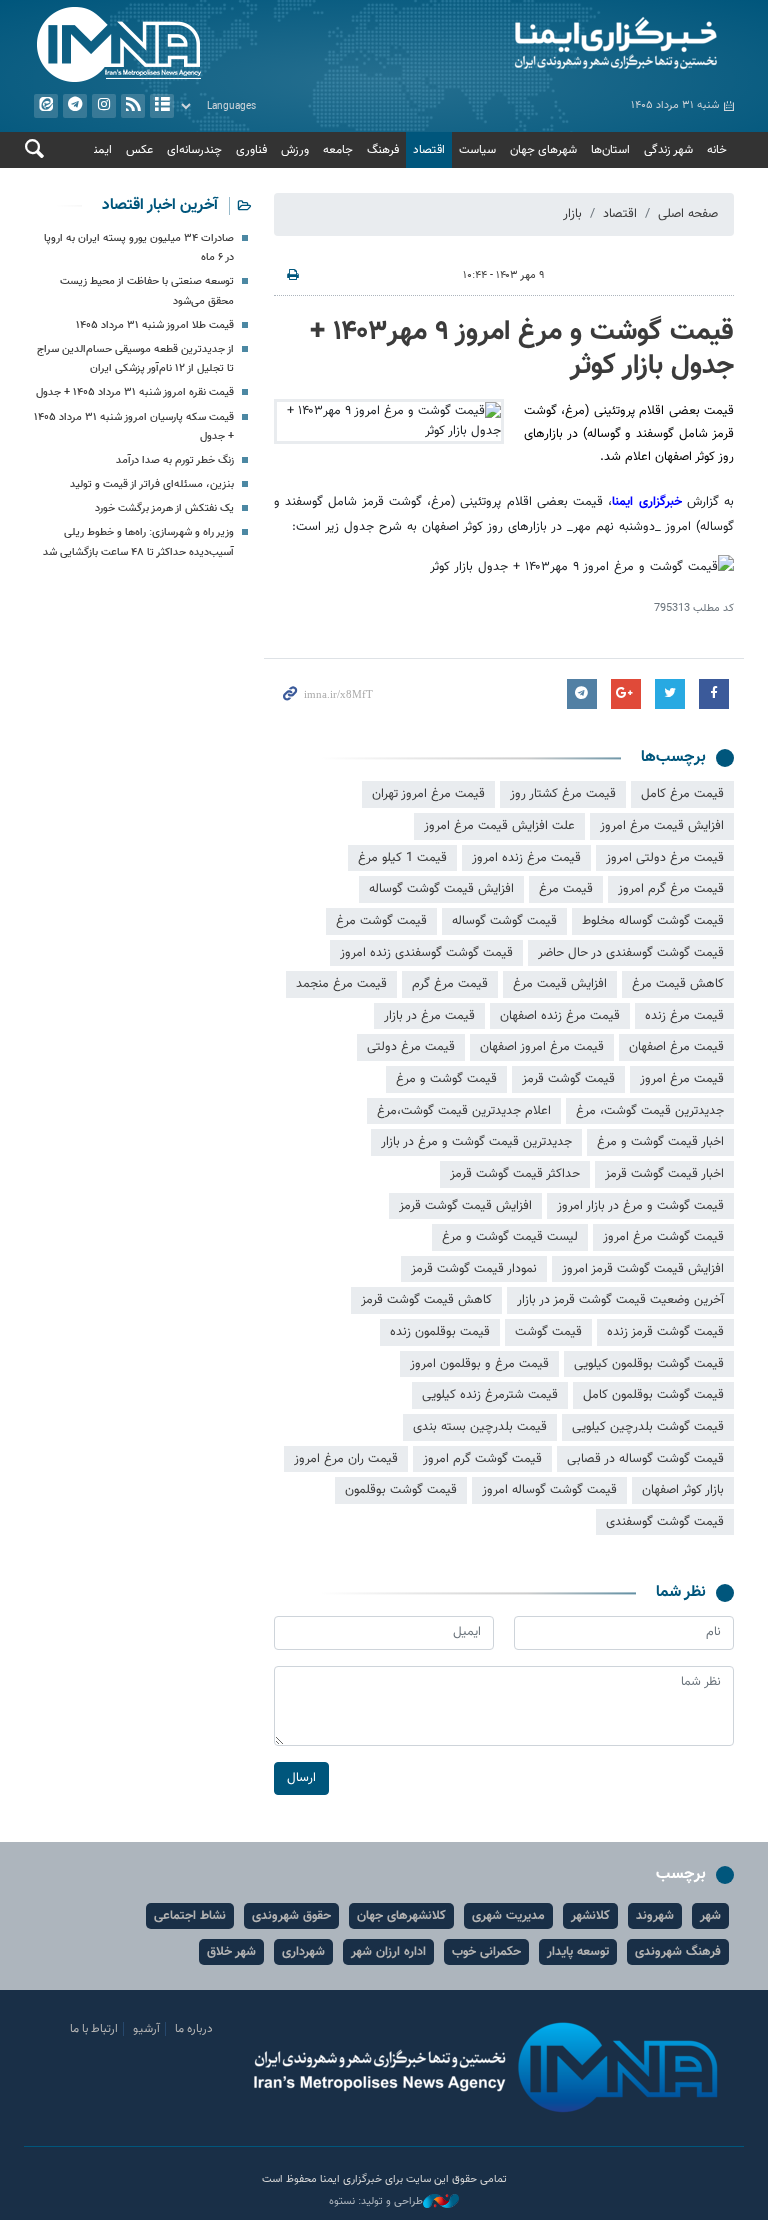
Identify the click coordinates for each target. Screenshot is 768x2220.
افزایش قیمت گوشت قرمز (465, 1206)
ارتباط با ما (94, 2029)
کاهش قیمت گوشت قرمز (426, 1300)
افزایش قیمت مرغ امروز (662, 826)
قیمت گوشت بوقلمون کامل (653, 1395)
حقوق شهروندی (291, 1916)
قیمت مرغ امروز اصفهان (542, 1047)
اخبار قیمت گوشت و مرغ (660, 1142)
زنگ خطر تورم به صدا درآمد (175, 460)
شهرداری (303, 1952)
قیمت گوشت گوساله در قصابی (645, 1459)
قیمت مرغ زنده (684, 1016)
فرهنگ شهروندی (678, 1952)
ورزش (295, 150)
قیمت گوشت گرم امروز (482, 1459)
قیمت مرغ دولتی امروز (665, 858)
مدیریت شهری (508, 1916)
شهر (710, 1916)
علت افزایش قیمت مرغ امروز (499, 826)
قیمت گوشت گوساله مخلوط (653, 921)
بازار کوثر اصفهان (683, 1490)
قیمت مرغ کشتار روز (563, 794)
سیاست (477, 150)
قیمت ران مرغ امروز (346, 1459)
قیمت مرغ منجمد (341, 984)
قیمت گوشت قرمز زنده (665, 1332)
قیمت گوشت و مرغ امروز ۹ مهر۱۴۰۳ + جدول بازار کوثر (522, 349)
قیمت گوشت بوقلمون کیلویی (649, 1364)
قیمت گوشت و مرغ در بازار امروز (640, 1206)
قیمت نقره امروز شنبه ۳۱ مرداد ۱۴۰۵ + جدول (135, 392)
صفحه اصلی (688, 214)
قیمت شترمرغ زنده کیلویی (490, 1395)
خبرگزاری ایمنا (646, 502)
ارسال (301, 1778)
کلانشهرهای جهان (401, 1916)
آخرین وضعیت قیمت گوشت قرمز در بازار (620, 1300)
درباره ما (194, 2029)
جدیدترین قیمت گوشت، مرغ (650, 1111)
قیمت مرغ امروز (682, 1079)
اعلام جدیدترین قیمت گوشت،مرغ (464, 1111)
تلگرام (75, 106)
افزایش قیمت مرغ (560, 984)
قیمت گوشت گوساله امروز (549, 1490)
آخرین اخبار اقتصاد (160, 205)
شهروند (655, 1916)
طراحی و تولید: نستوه (376, 2202)
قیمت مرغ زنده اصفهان (560, 1016)
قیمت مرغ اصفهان (676, 1047)
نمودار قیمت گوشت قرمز (474, 1269)
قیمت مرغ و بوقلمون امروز (479, 1364)
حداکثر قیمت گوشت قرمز (515, 1174)
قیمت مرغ (566, 889)
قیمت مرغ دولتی (411, 1047)
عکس (139, 150)
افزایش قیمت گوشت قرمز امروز (643, 1269)
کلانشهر (590, 1916)
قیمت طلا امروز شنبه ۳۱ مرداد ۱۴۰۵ (155, 325)
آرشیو (162, 106)
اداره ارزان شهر (388, 1952)
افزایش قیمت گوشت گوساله (441, 889)
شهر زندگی (668, 150)
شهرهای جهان (543, 150)
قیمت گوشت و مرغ (446, 1079)
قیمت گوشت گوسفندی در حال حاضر (631, 953)
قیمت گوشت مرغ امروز (663, 1237)
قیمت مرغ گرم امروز (671, 889)
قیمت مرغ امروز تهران (428, 794)
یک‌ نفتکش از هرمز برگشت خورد (164, 508)
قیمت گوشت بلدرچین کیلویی (648, 1427)
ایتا (46, 106)
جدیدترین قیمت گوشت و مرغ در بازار (476, 1142)
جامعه (338, 150)
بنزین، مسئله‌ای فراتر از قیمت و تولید (152, 484)
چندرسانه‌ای (194, 150)
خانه (717, 150)
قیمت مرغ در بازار (429, 1016)
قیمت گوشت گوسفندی (665, 1522)
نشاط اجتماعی (190, 1916)
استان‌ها (610, 150)
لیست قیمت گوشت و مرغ (510, 1237)
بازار (572, 214)
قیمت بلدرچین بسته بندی (480, 1427)
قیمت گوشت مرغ (381, 921)
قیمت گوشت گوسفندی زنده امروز (426, 953)
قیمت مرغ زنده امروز (526, 858)
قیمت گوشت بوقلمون (401, 1490)
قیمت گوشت (548, 1332)
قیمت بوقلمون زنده (440, 1332)
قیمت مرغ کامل (682, 794)
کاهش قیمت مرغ (678, 984)
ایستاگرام (104, 106)
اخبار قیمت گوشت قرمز (664, 1174)
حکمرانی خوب (486, 1952)
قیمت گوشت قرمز (568, 1079)
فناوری (251, 150)
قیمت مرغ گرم (450, 984)
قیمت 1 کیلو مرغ (402, 858)
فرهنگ (383, 150)
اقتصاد (429, 150)
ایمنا (564, 45)
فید (133, 106)
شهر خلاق (231, 1952)
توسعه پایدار (578, 1952)
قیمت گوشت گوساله (504, 921)
